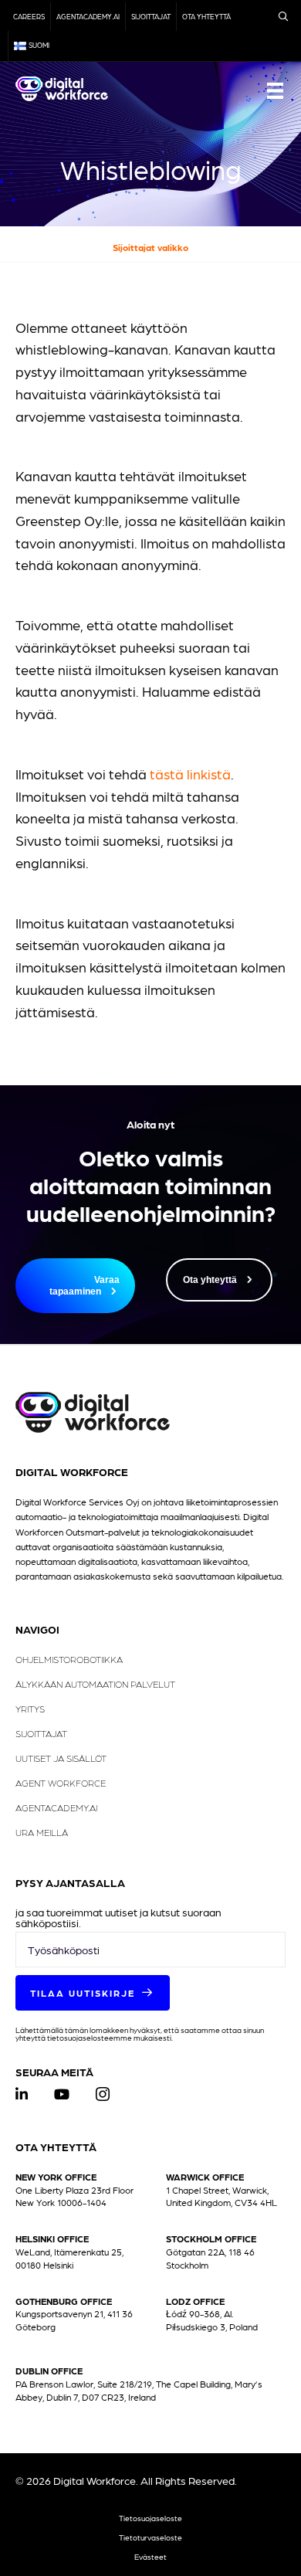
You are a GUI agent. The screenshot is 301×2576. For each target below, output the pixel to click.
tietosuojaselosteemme (90, 2037)
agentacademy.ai (88, 17)
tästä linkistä (190, 774)
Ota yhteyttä (206, 17)
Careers (29, 17)
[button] (93, 1993)
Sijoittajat (151, 17)
